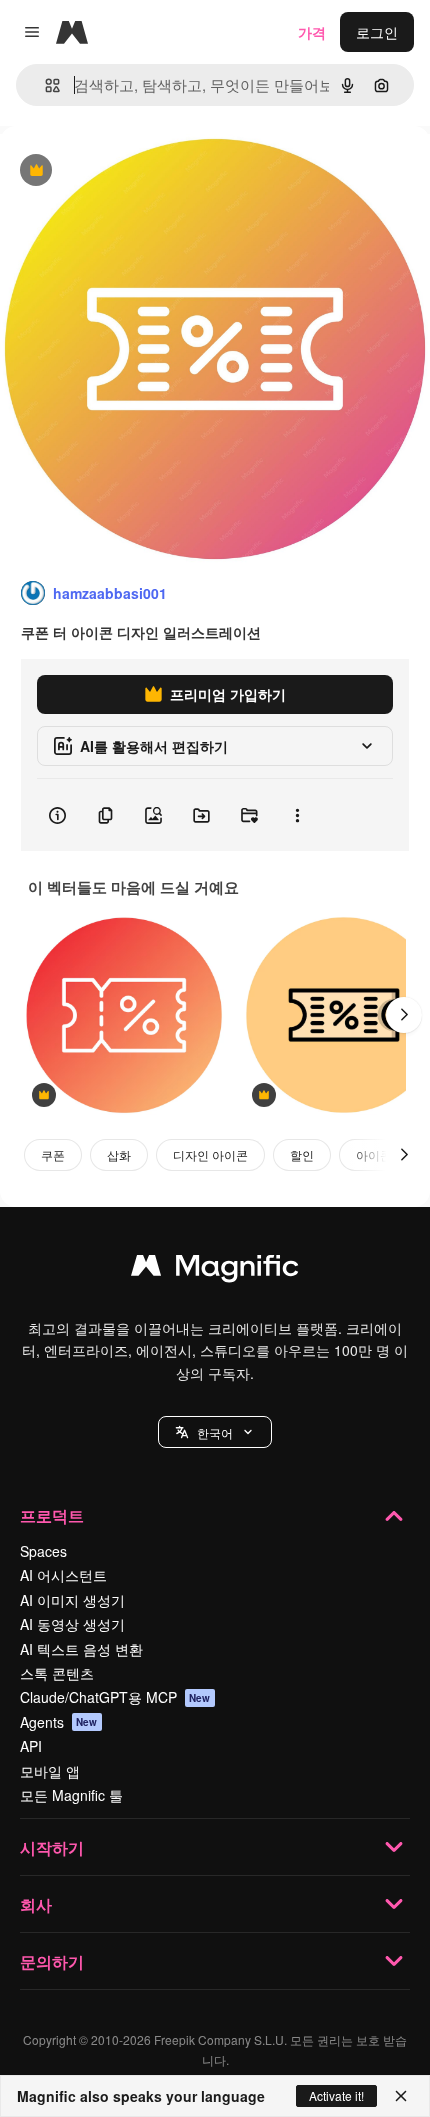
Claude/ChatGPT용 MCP (115, 1697)
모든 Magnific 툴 (71, 1795)
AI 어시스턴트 (63, 1575)
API (31, 1746)
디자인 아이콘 (210, 1154)
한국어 (215, 1432)
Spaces (43, 1551)
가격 (312, 32)
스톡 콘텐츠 (57, 1673)
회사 (36, 1904)
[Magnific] (215, 1270)
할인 (302, 1154)
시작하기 (52, 1847)
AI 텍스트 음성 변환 (81, 1649)
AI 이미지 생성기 (72, 1600)
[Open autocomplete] (44, 85)
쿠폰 (53, 1154)
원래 (115, 171)
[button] (215, 1432)
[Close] (401, 2096)
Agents (59, 1722)
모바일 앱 (50, 1771)
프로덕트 (52, 1515)
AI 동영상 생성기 (72, 1624)
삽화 (119, 1154)
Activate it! (336, 2095)
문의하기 (52, 1961)
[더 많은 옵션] (297, 815)
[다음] (404, 1015)
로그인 (377, 32)
